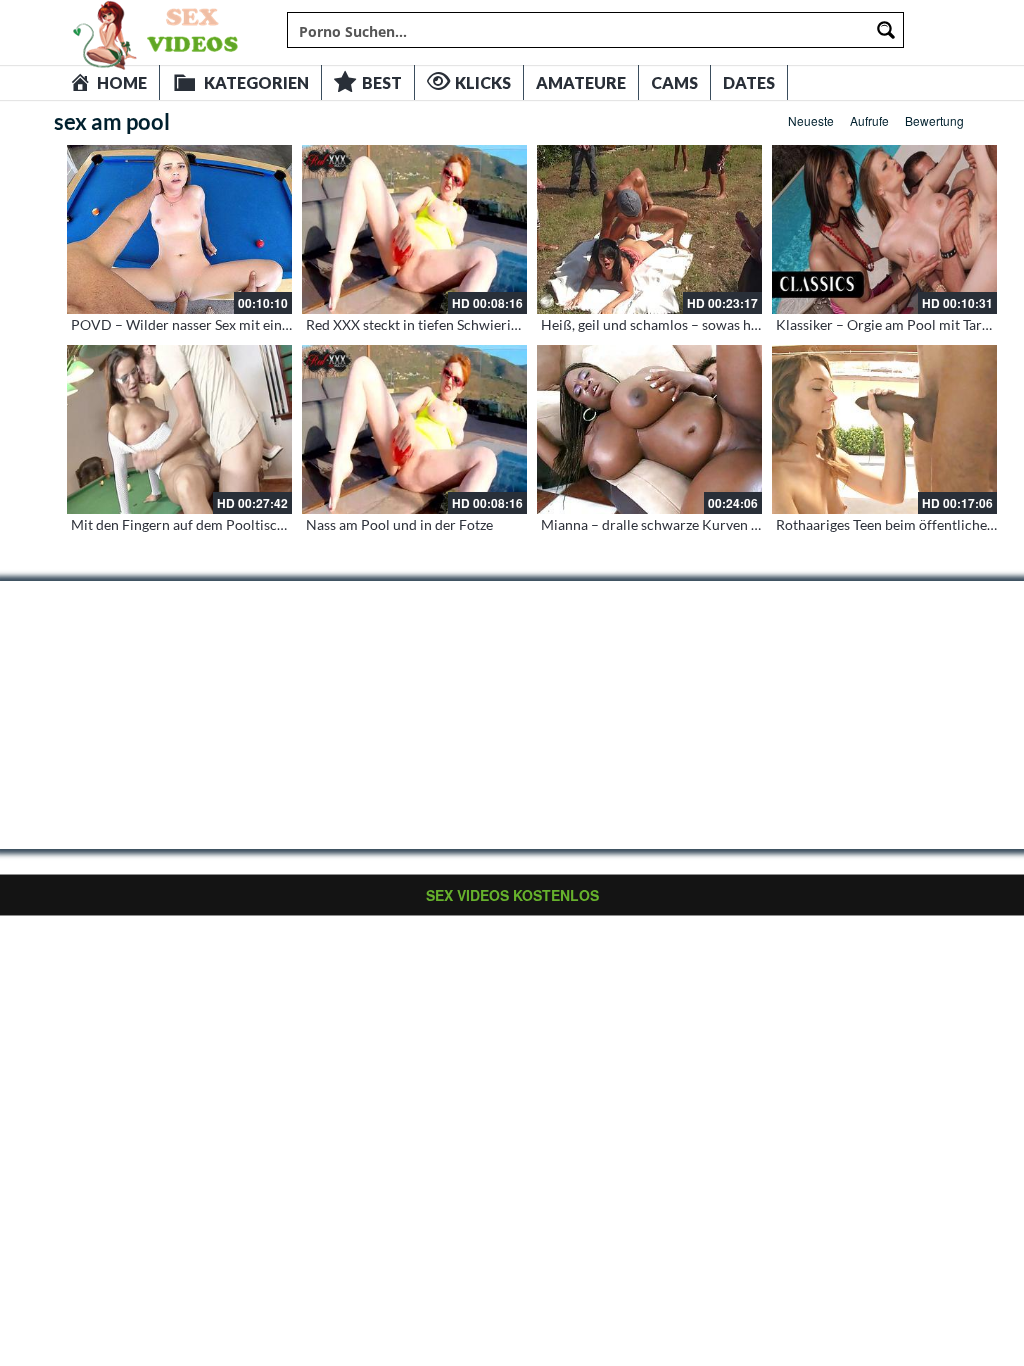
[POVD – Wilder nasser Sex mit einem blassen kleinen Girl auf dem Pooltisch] (179, 229)
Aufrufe (869, 120)
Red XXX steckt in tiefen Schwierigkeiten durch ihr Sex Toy (486, 324)
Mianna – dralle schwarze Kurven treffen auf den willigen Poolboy (745, 524)
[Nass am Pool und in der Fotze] (414, 429)
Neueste (811, 120)
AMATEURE (581, 82)
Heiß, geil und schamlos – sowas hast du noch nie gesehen (719, 324)
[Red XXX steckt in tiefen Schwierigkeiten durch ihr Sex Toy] (414, 229)
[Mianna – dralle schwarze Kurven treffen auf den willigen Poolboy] (649, 429)
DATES (749, 82)
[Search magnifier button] (886, 30)
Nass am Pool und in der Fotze (399, 524)
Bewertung (934, 120)
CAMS (674, 82)
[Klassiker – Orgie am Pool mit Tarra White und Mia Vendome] (884, 229)
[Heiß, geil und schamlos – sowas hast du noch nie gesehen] (649, 229)
